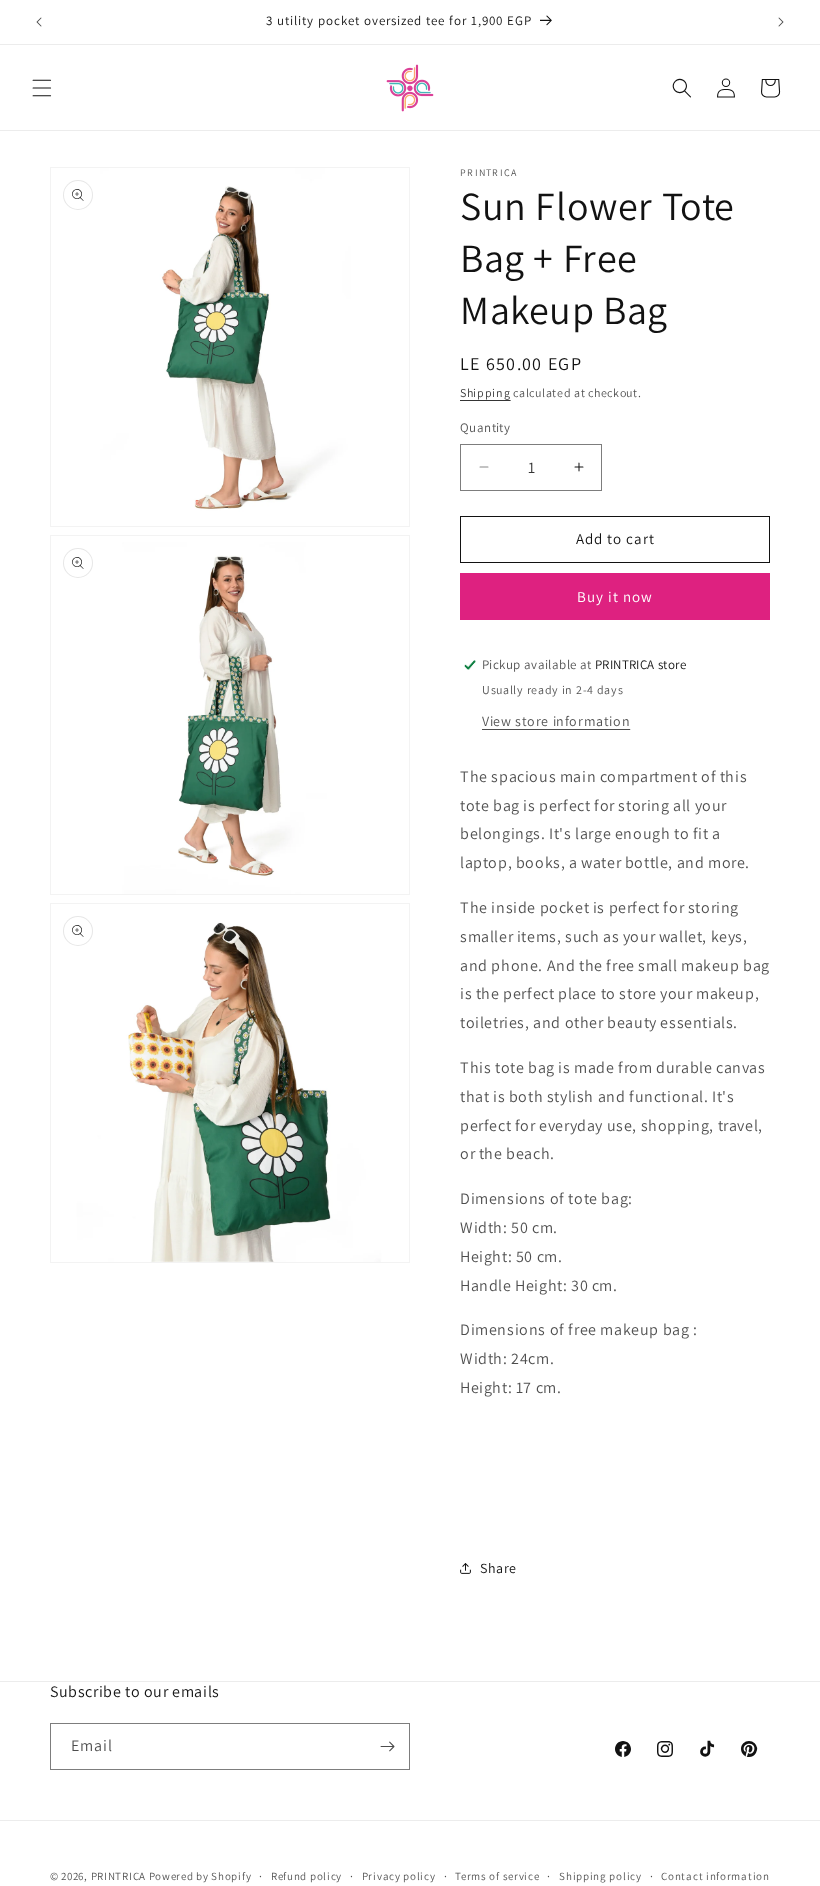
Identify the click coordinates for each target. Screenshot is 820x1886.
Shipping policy (600, 1876)
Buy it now (615, 596)
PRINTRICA (118, 1876)
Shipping (485, 392)
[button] (42, 88)
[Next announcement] (781, 22)
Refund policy (306, 1876)
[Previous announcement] (39, 22)
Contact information (715, 1876)
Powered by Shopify (200, 1876)
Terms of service (497, 1876)
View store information (556, 721)
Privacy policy (399, 1876)
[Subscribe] (387, 1746)
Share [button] (498, 1568)
